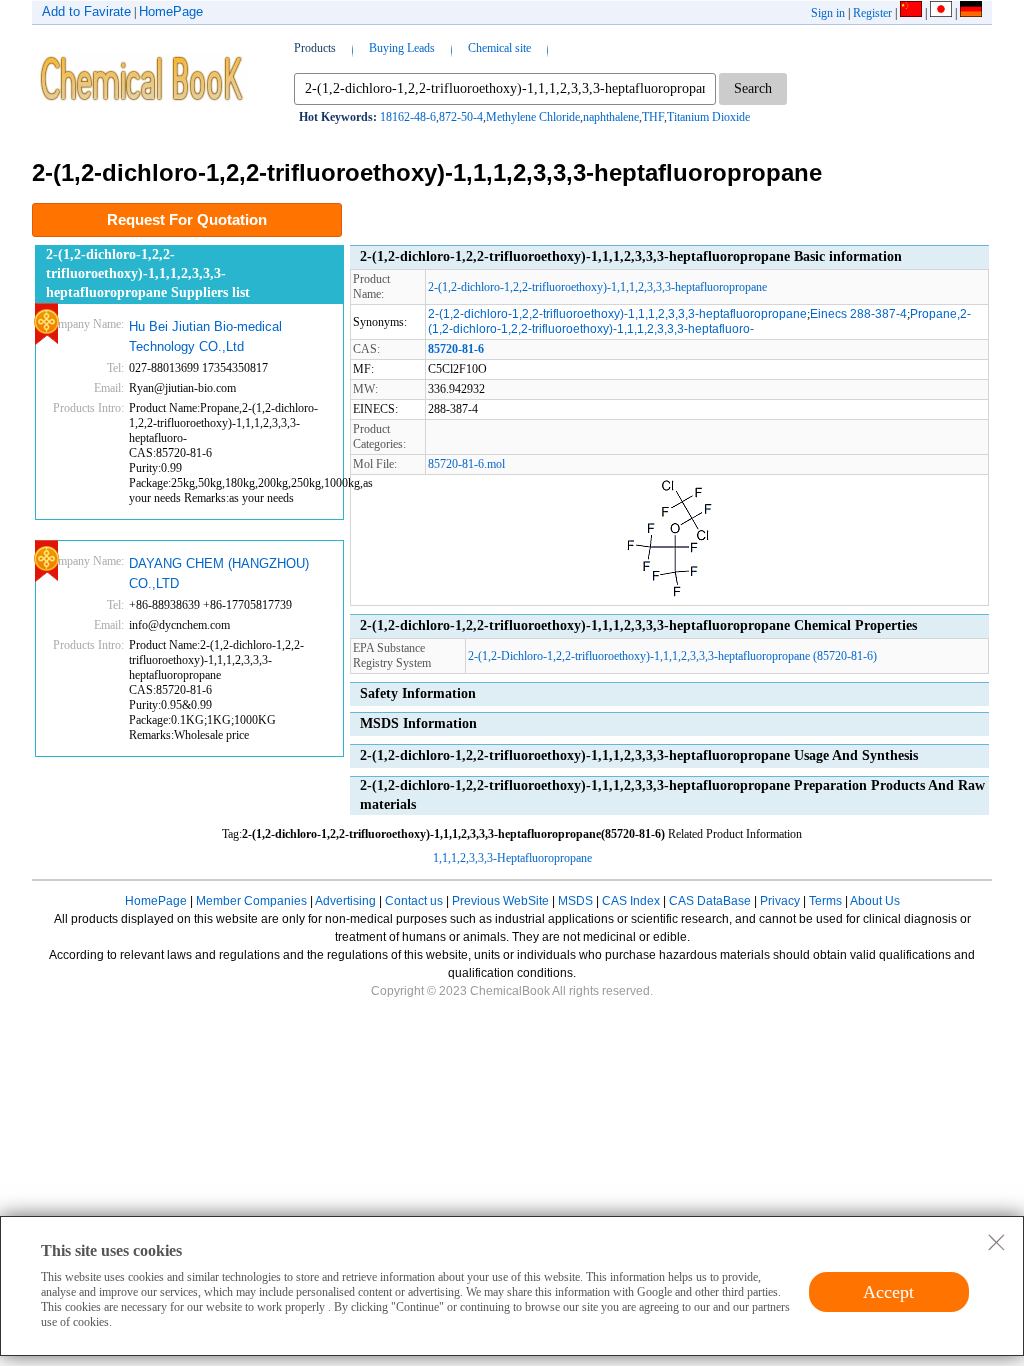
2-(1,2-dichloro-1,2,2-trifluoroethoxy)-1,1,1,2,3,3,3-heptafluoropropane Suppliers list (148, 273)
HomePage (171, 11)
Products (315, 48)
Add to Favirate (86, 11)
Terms (825, 901)
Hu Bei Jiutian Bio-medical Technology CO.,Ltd (205, 336)
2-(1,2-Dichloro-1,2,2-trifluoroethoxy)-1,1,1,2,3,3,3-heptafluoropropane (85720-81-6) (672, 656)
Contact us (414, 901)
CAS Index (631, 901)
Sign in (828, 13)
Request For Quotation (187, 219)
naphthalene (611, 117)
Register (872, 13)
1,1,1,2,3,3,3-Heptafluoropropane (512, 858)
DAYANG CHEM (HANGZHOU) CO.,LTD (219, 573)
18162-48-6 (408, 117)
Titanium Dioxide (708, 117)
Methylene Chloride (533, 117)
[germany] (971, 13)
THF (653, 117)
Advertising (345, 901)
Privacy (780, 901)
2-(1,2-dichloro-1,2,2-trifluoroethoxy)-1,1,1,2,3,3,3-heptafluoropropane (597, 287)
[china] (911, 13)
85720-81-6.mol (466, 464)
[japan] (941, 13)
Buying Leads (402, 48)
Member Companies (251, 901)
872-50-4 (461, 117)
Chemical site (499, 48)
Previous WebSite (500, 901)
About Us (875, 901)
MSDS (575, 901)
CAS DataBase (710, 901)
